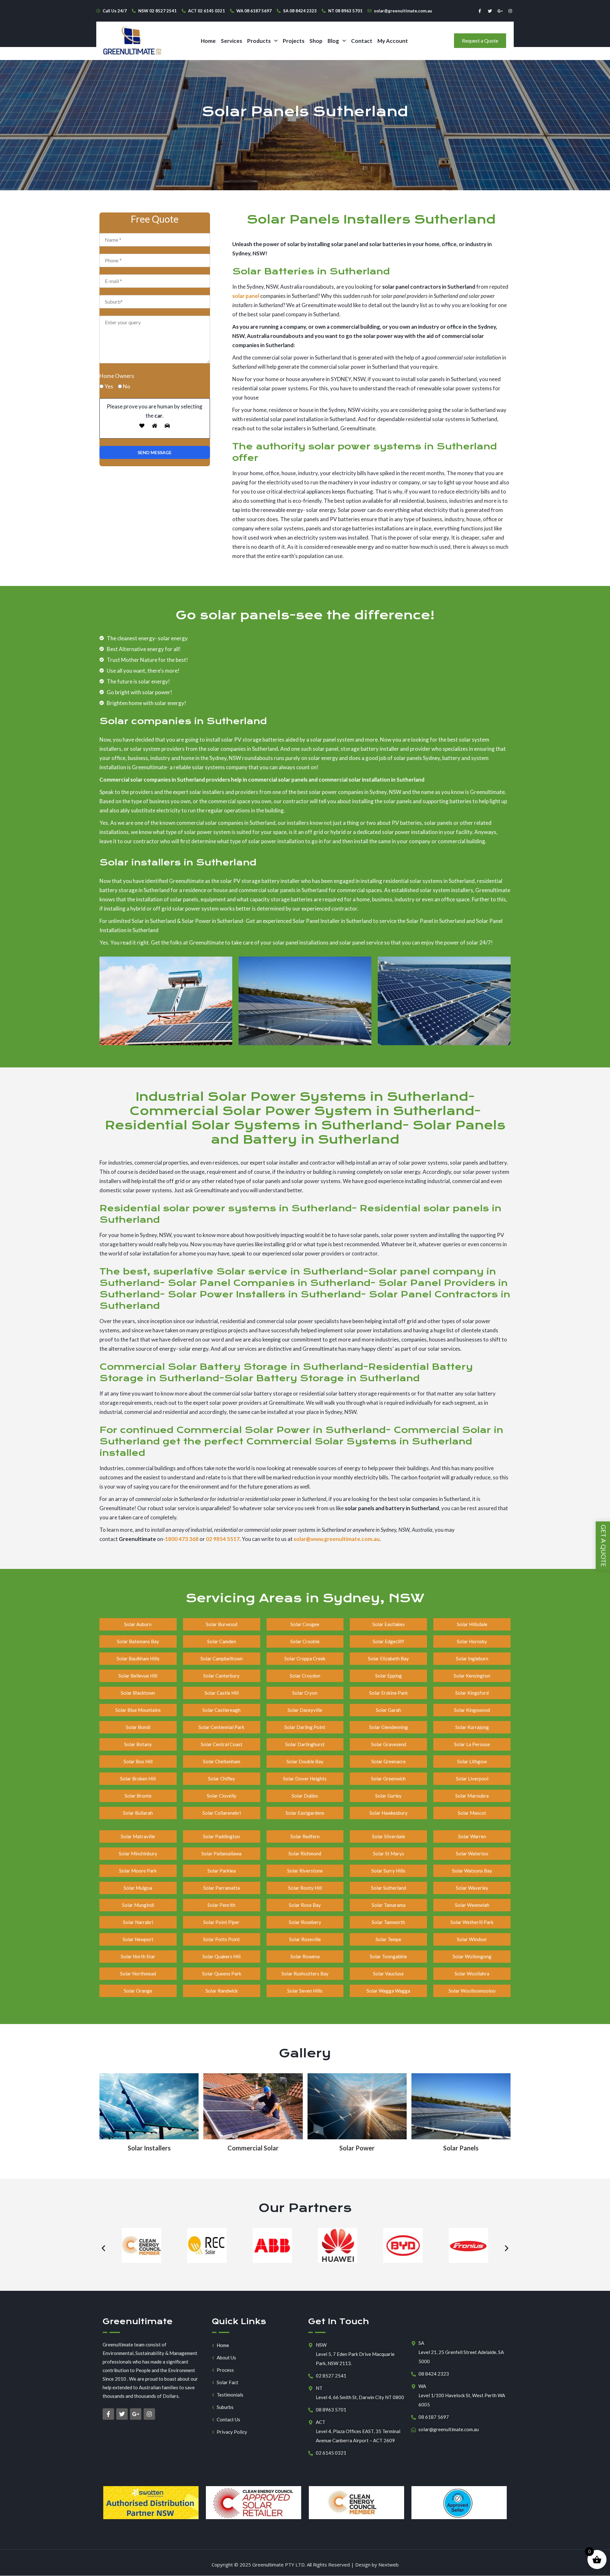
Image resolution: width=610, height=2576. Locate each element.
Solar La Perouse (472, 1744)
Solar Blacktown (138, 1693)
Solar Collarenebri (222, 1813)
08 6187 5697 (434, 2417)
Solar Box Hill (138, 1761)
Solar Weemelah (472, 1905)
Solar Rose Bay (305, 1905)
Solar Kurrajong (472, 1727)
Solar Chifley (222, 1779)
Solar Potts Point (221, 1939)
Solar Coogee (305, 1624)
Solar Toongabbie (388, 1956)
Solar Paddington (221, 1836)
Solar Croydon (305, 1676)
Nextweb (389, 2565)
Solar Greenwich (388, 1779)
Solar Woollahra (472, 1974)
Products (259, 41)
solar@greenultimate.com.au (403, 11)
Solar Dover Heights (305, 1779)
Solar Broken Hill (138, 1779)
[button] (262, 41)
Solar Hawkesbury (389, 1813)
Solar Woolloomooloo (472, 1991)
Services (231, 41)
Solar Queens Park (222, 1974)
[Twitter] (490, 11)
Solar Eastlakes (389, 1624)
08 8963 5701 (331, 2410)
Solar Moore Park (138, 1871)
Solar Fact (227, 2382)
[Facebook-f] (480, 11)
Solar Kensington (472, 1676)
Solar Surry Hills (388, 1871)
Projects (294, 41)
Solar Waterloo (472, 1853)
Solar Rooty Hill (305, 1888)
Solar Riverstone (305, 1871)
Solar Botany (138, 1744)
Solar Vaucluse (388, 1974)
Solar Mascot (472, 1813)
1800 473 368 (182, 1539)
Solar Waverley (472, 1888)
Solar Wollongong (472, 1956)
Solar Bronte (138, 1796)
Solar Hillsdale (472, 1624)
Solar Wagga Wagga (388, 1991)
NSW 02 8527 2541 (157, 11)
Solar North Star (138, 1956)
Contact (362, 41)
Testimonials (230, 2395)
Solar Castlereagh (221, 1710)
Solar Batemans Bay (138, 1641)
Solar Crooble (305, 1641)
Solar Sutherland (389, 1888)
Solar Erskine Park (388, 1693)
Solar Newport (138, 1939)
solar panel (246, 296)
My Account (393, 41)
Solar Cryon (305, 1693)
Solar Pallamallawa (221, 1853)
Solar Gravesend (389, 1744)
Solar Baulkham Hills (138, 1658)
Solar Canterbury (221, 1676)
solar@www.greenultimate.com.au (337, 1539)
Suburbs (225, 2407)
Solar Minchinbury (138, 1853)
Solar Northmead (138, 1974)
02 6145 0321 (331, 2453)
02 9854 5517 (223, 1539)
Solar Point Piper (221, 1922)
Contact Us (228, 2420)
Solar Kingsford (472, 1693)
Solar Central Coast (222, 1744)
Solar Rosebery (305, 1922)
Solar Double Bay (305, 1761)
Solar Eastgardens (305, 1813)
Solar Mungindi (138, 1905)
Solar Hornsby (472, 1641)
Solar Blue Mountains (138, 1710)
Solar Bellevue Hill (138, 1676)
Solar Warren (472, 1836)
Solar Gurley (388, 1796)
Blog (333, 41)
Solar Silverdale (389, 1836)
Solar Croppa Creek (305, 1658)
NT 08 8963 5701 (345, 11)
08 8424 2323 (434, 2374)
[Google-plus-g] (500, 11)
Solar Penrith (221, 1905)
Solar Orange (138, 1991)
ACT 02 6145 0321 (207, 11)
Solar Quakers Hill (221, 1956)
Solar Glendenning (389, 1727)
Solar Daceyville (305, 1710)
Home (208, 41)
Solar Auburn (138, 1624)
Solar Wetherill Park (472, 1922)
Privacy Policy (232, 2432)
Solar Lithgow (472, 1761)
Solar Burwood (222, 1624)
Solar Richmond (305, 1853)
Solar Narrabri (138, 1922)
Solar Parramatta (222, 1888)
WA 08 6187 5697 (254, 11)
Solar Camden (222, 1641)
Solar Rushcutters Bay (305, 1974)
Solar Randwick (222, 1991)
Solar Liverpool (472, 1779)
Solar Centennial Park (221, 1727)
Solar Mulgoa (138, 1888)
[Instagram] (510, 11)
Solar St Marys (389, 1853)
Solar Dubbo (305, 1796)
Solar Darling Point (305, 1727)
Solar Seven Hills (305, 1991)
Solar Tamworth (388, 1922)
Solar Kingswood (472, 1710)
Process (225, 2370)
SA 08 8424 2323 (300, 11)
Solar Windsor (472, 1939)
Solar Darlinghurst (305, 1744)
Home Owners (117, 376)
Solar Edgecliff (388, 1641)
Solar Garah (388, 1710)
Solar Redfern (305, 1836)
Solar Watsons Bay (472, 1871)
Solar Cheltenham (222, 1761)
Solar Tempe (388, 1939)
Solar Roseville (305, 1939)
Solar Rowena (305, 1956)
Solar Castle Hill (222, 1693)
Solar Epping (389, 1676)
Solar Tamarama (389, 1905)
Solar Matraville (138, 1836)
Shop (316, 41)
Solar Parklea (222, 1871)
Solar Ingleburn (472, 1658)
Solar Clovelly (222, 1796)
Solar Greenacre (389, 1761)
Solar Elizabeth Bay (388, 1658)
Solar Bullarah (138, 1813)
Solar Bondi (138, 1727)
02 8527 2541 (331, 2376)
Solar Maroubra (472, 1796)
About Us (226, 2358)
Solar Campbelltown (222, 1658)
